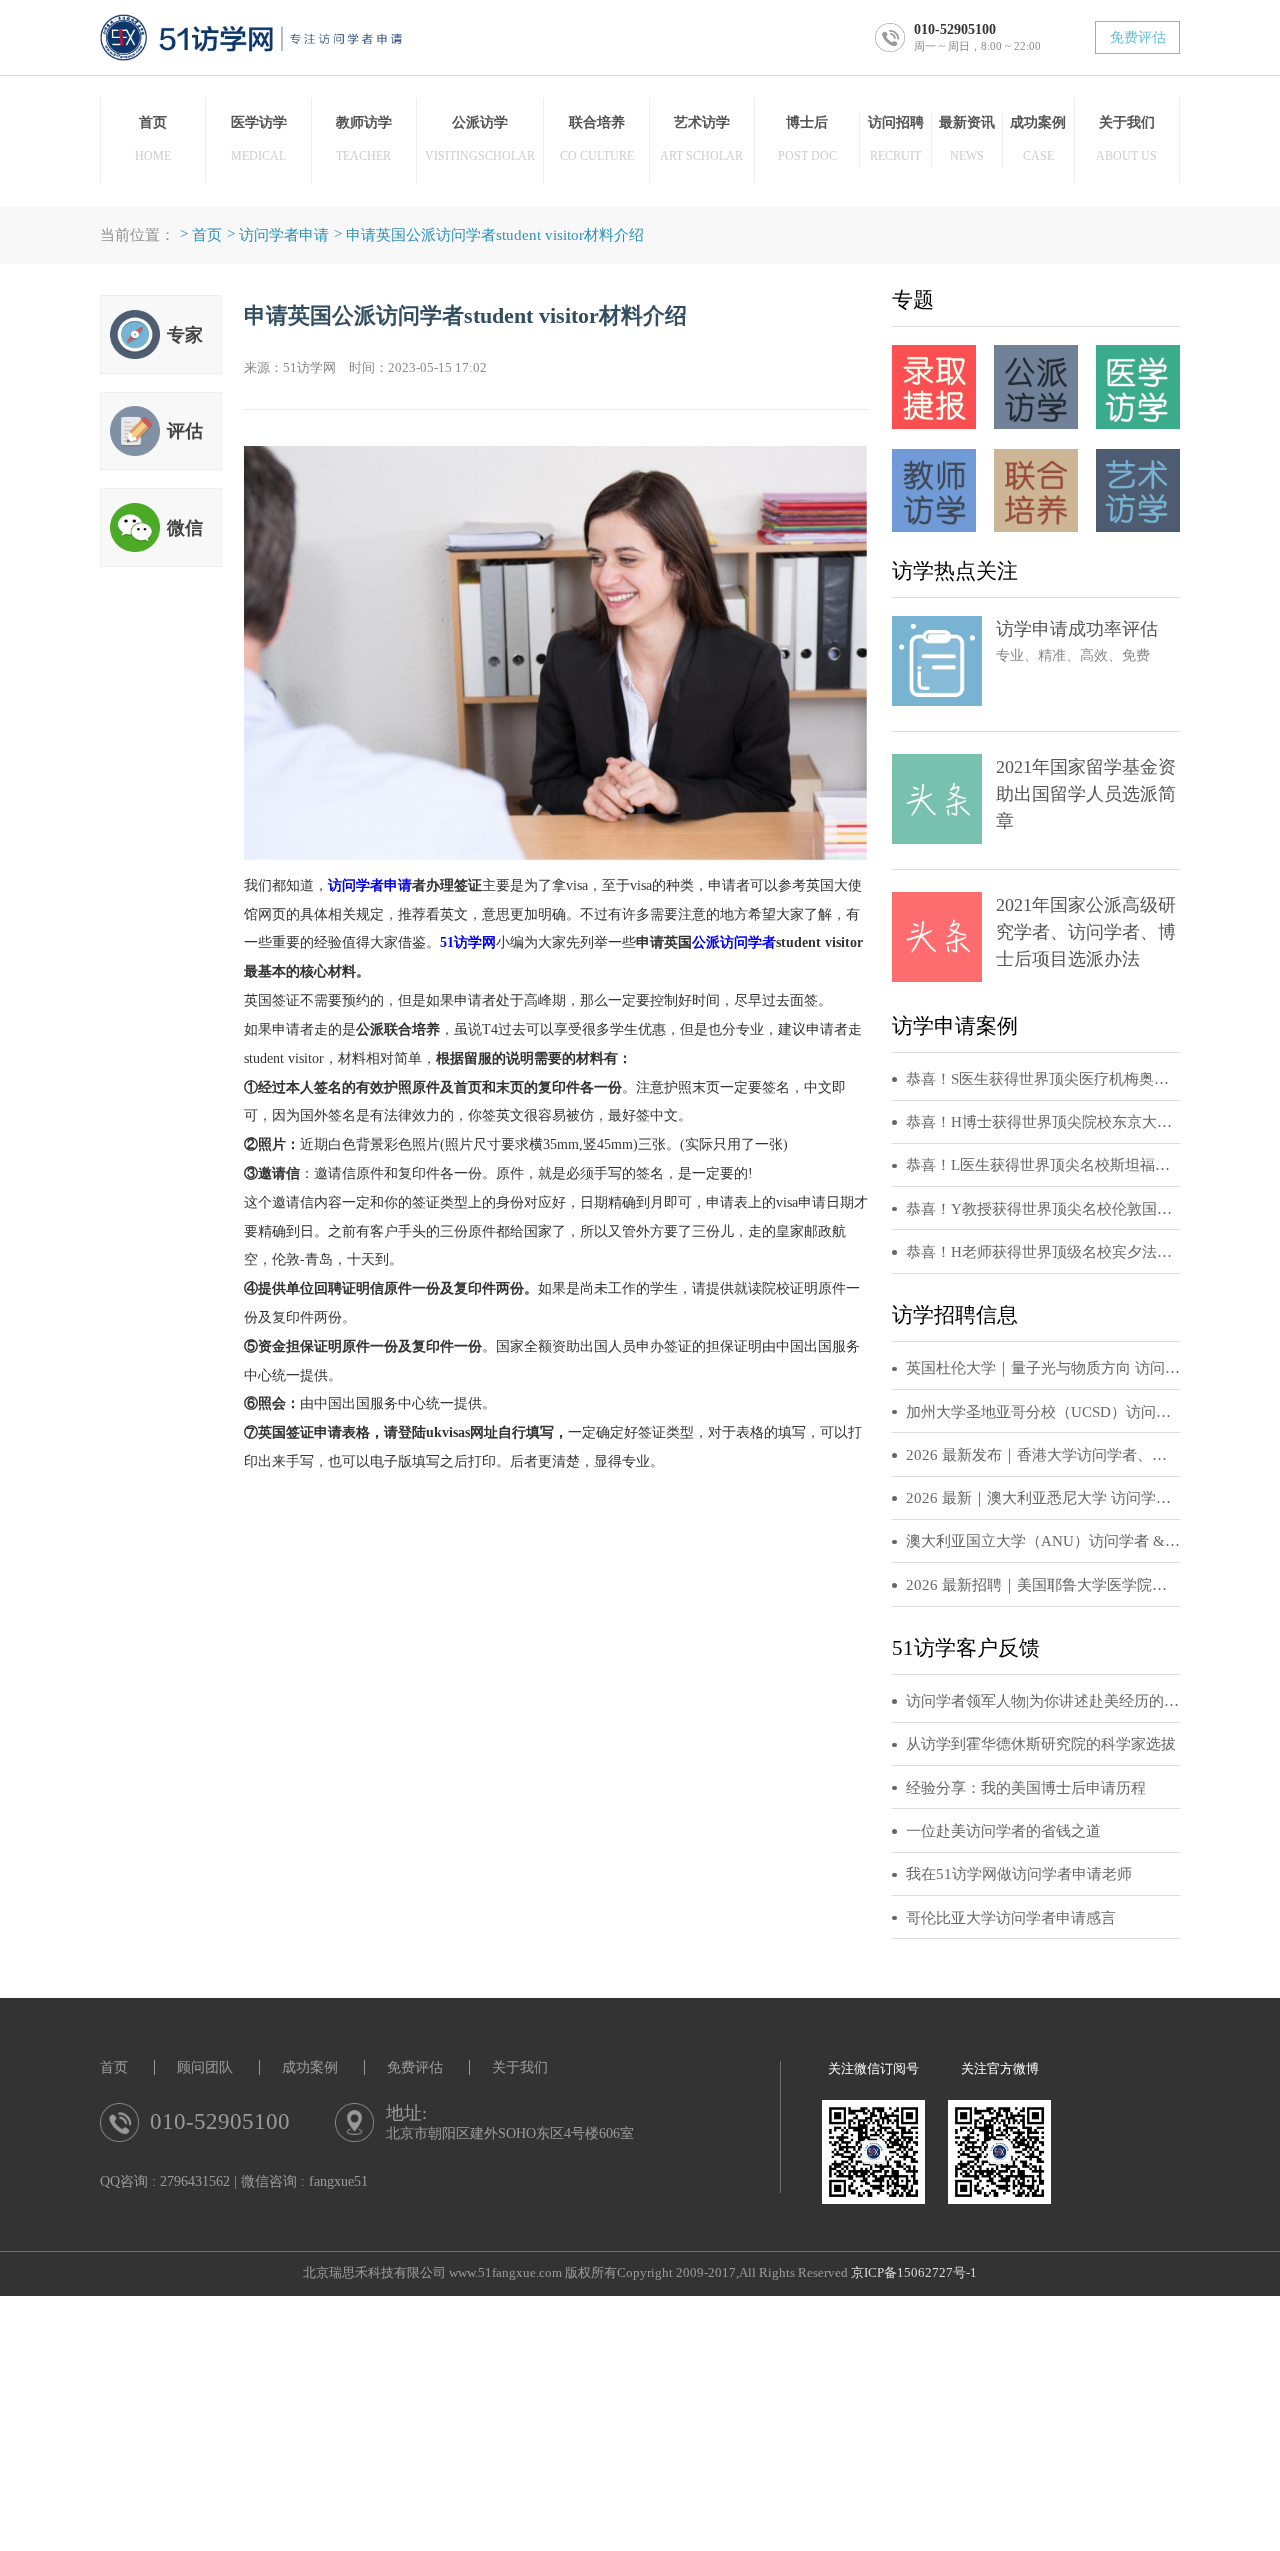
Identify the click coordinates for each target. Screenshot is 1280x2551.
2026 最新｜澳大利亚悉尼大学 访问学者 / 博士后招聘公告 (1043, 1498)
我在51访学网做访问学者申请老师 (1019, 1874)
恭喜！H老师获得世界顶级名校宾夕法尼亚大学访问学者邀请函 (1043, 1252)
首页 (207, 234)
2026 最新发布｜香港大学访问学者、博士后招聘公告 (1043, 1455)
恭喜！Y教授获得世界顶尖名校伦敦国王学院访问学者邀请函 (1043, 1209)
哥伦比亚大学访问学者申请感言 (1011, 1918)
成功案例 (310, 2067)
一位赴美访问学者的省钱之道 (1003, 1831)
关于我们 (520, 2067)
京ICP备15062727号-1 (914, 2273)
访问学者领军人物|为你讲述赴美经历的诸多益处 (1043, 1701)
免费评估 (1138, 37)
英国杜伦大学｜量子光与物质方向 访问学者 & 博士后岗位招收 (1043, 1368)
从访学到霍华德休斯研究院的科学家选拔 (1041, 1744)
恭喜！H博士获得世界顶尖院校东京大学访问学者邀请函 (1043, 1122)
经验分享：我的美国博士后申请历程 (1026, 1788)
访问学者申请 (284, 234)
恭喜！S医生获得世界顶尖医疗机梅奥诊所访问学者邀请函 (1043, 1079)
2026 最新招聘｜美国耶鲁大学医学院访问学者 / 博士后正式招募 (1043, 1585)
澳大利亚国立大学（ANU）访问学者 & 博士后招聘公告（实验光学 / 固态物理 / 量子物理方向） (1043, 1541)
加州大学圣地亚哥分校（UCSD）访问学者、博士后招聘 (1043, 1412)
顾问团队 (205, 2067)
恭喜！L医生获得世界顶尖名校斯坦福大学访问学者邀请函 (1043, 1165)
